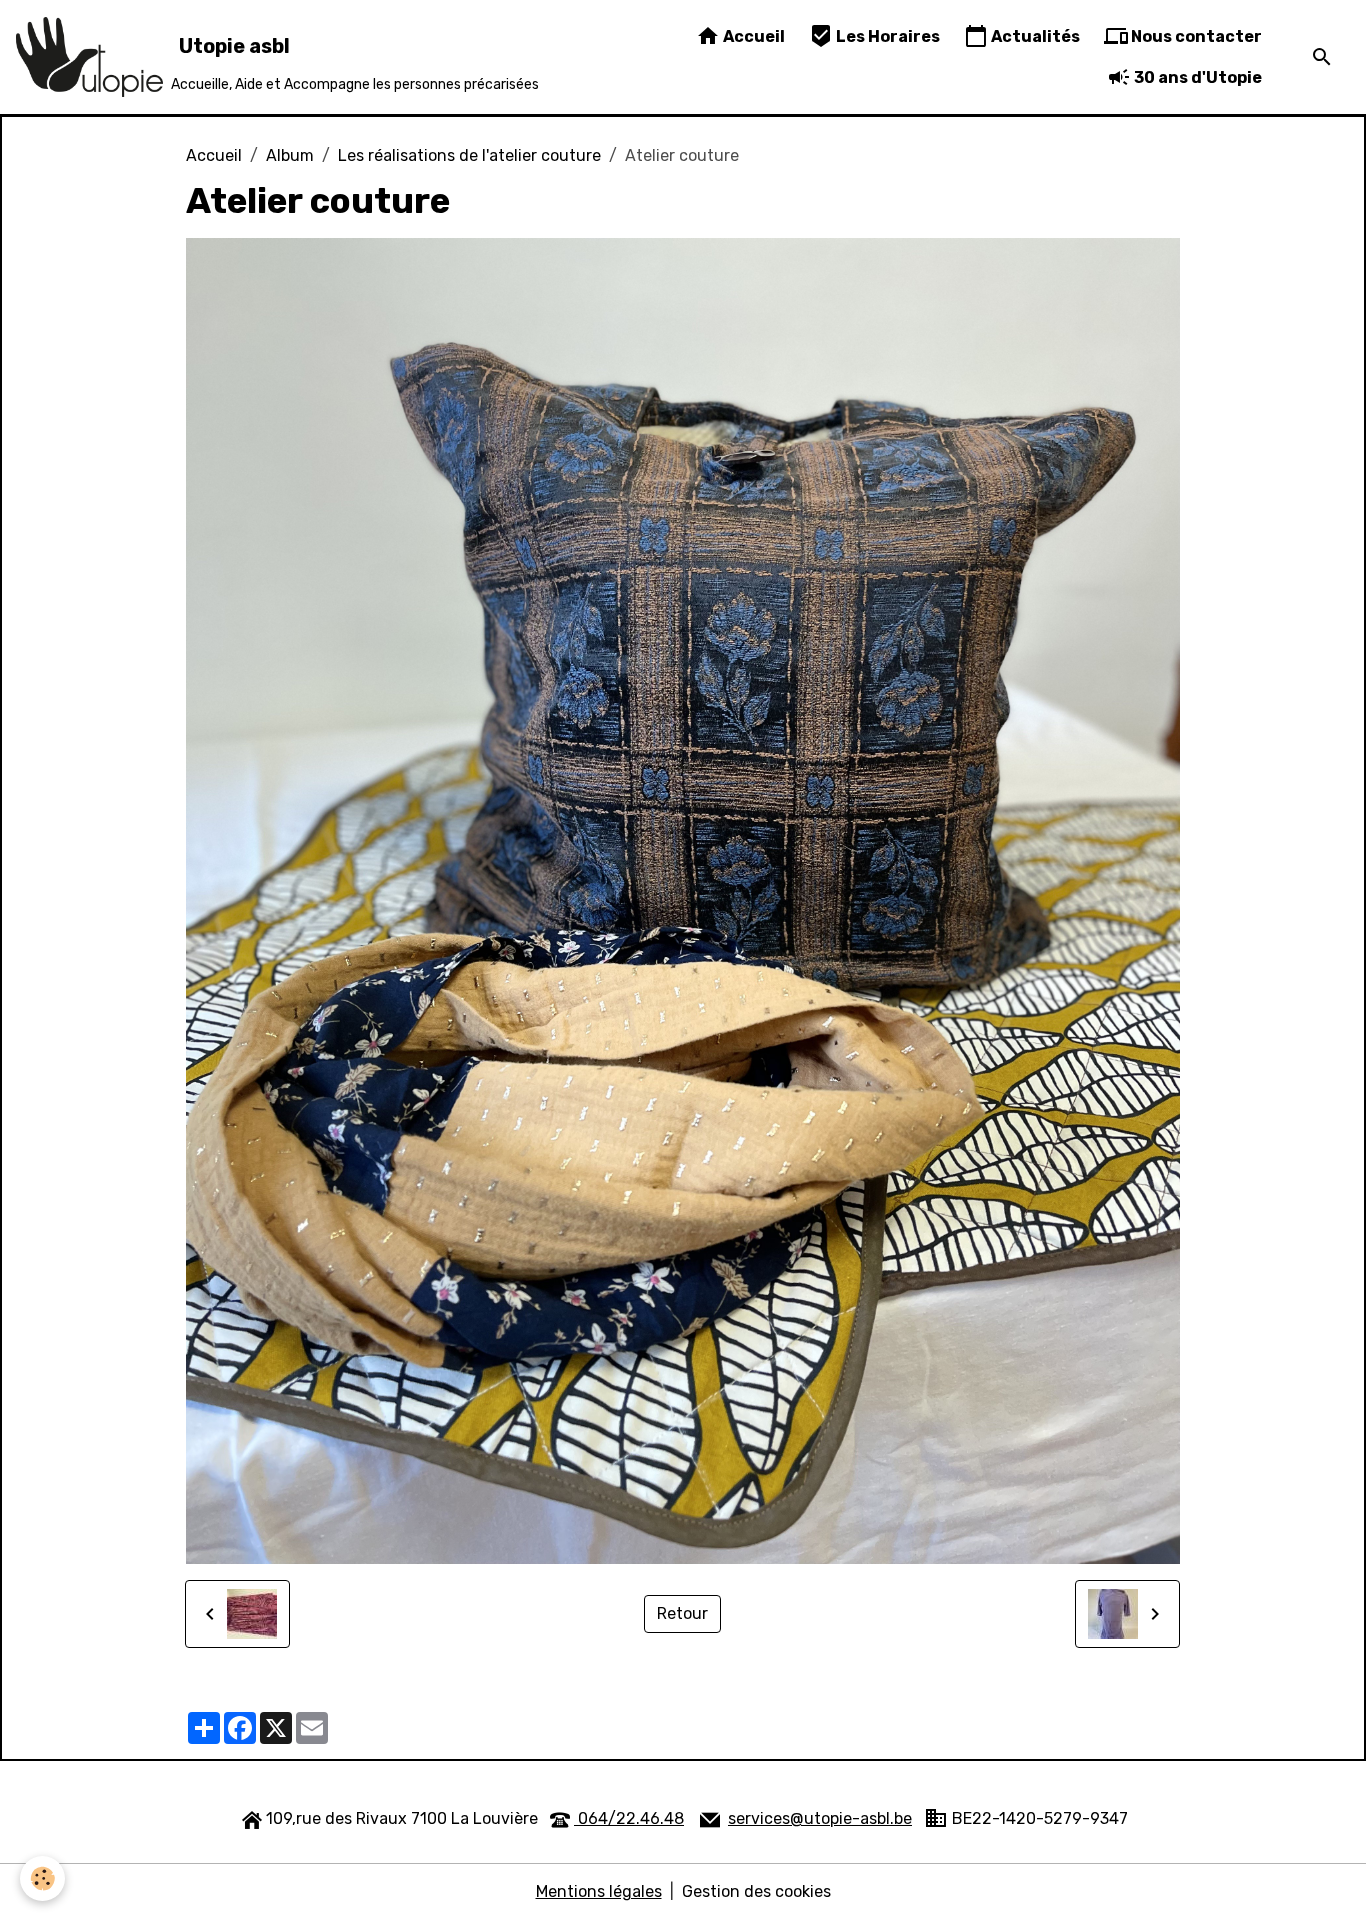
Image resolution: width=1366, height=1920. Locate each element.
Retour (682, 1613)
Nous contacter (1195, 36)
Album (290, 155)
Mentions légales (599, 1891)
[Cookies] (42, 1878)
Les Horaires (886, 36)
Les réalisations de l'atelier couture (469, 155)
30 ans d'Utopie (1196, 77)
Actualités (1034, 36)
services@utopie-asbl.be (820, 1818)
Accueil (752, 36)
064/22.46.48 (629, 1818)
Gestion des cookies (756, 1891)
